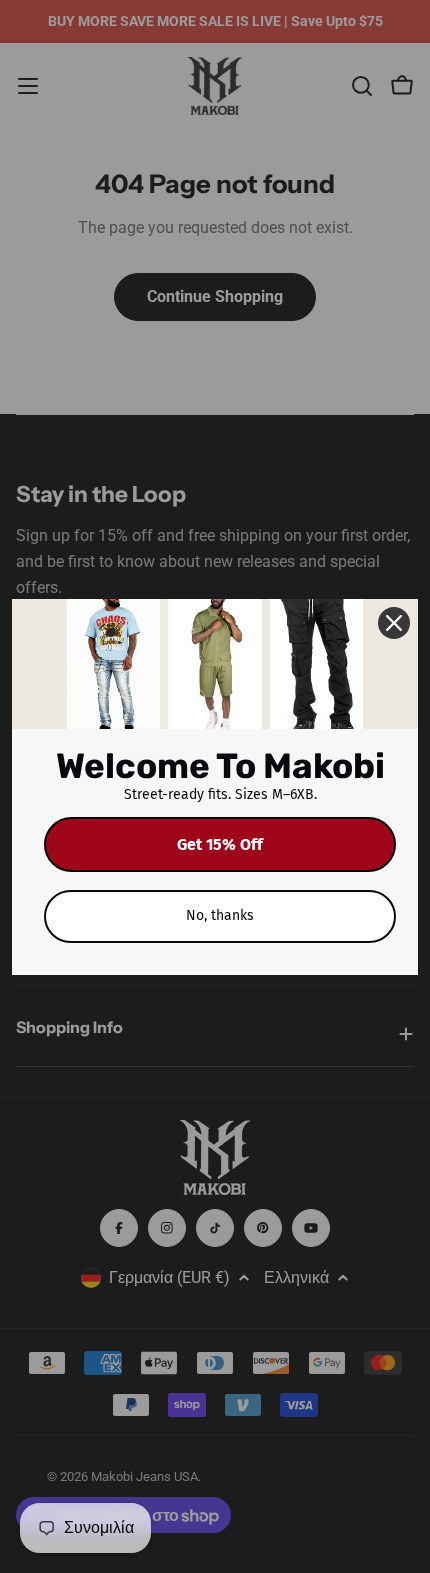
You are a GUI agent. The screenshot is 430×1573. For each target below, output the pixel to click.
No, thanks (220, 915)
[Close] (394, 623)
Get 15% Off (220, 844)
